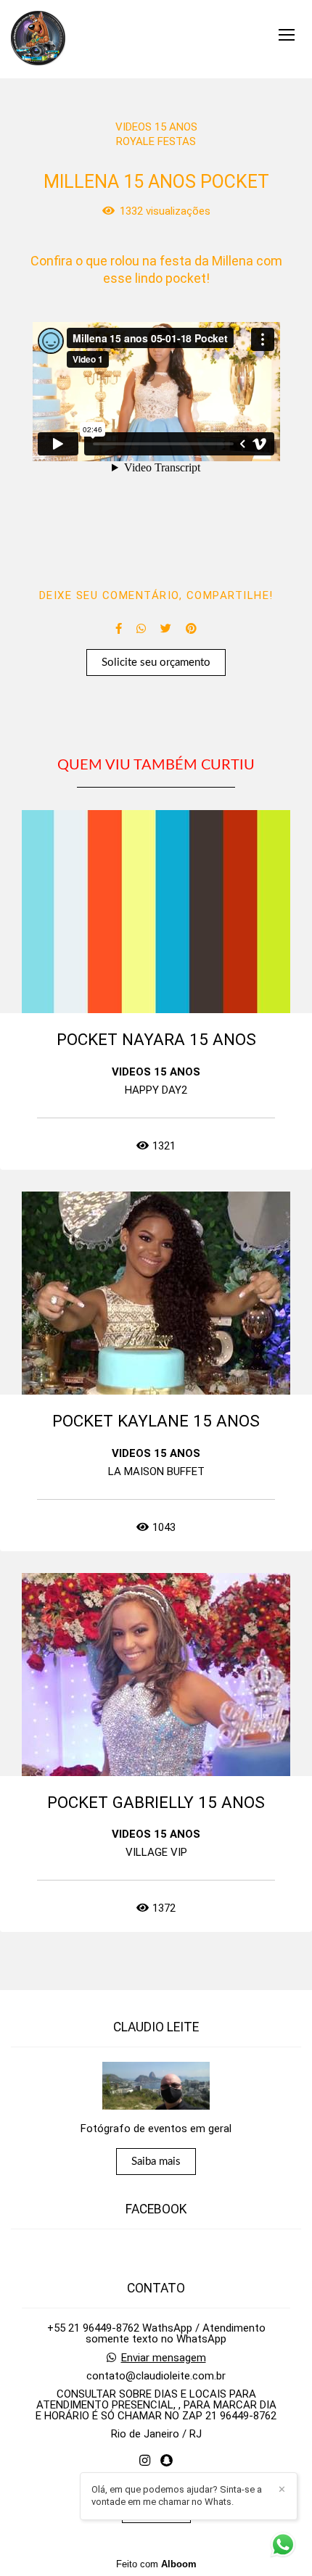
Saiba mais (156, 2162)
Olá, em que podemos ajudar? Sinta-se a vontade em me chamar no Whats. (177, 2495)
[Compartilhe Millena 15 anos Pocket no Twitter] (166, 629)
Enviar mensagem (164, 2358)
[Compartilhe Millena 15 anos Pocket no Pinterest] (191, 629)
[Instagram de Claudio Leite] (145, 2461)
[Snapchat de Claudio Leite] (167, 2461)
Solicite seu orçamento (156, 662)
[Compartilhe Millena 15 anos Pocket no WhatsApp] (141, 629)
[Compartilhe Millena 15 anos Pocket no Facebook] (119, 629)
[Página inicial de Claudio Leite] (38, 39)
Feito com (156, 2564)
